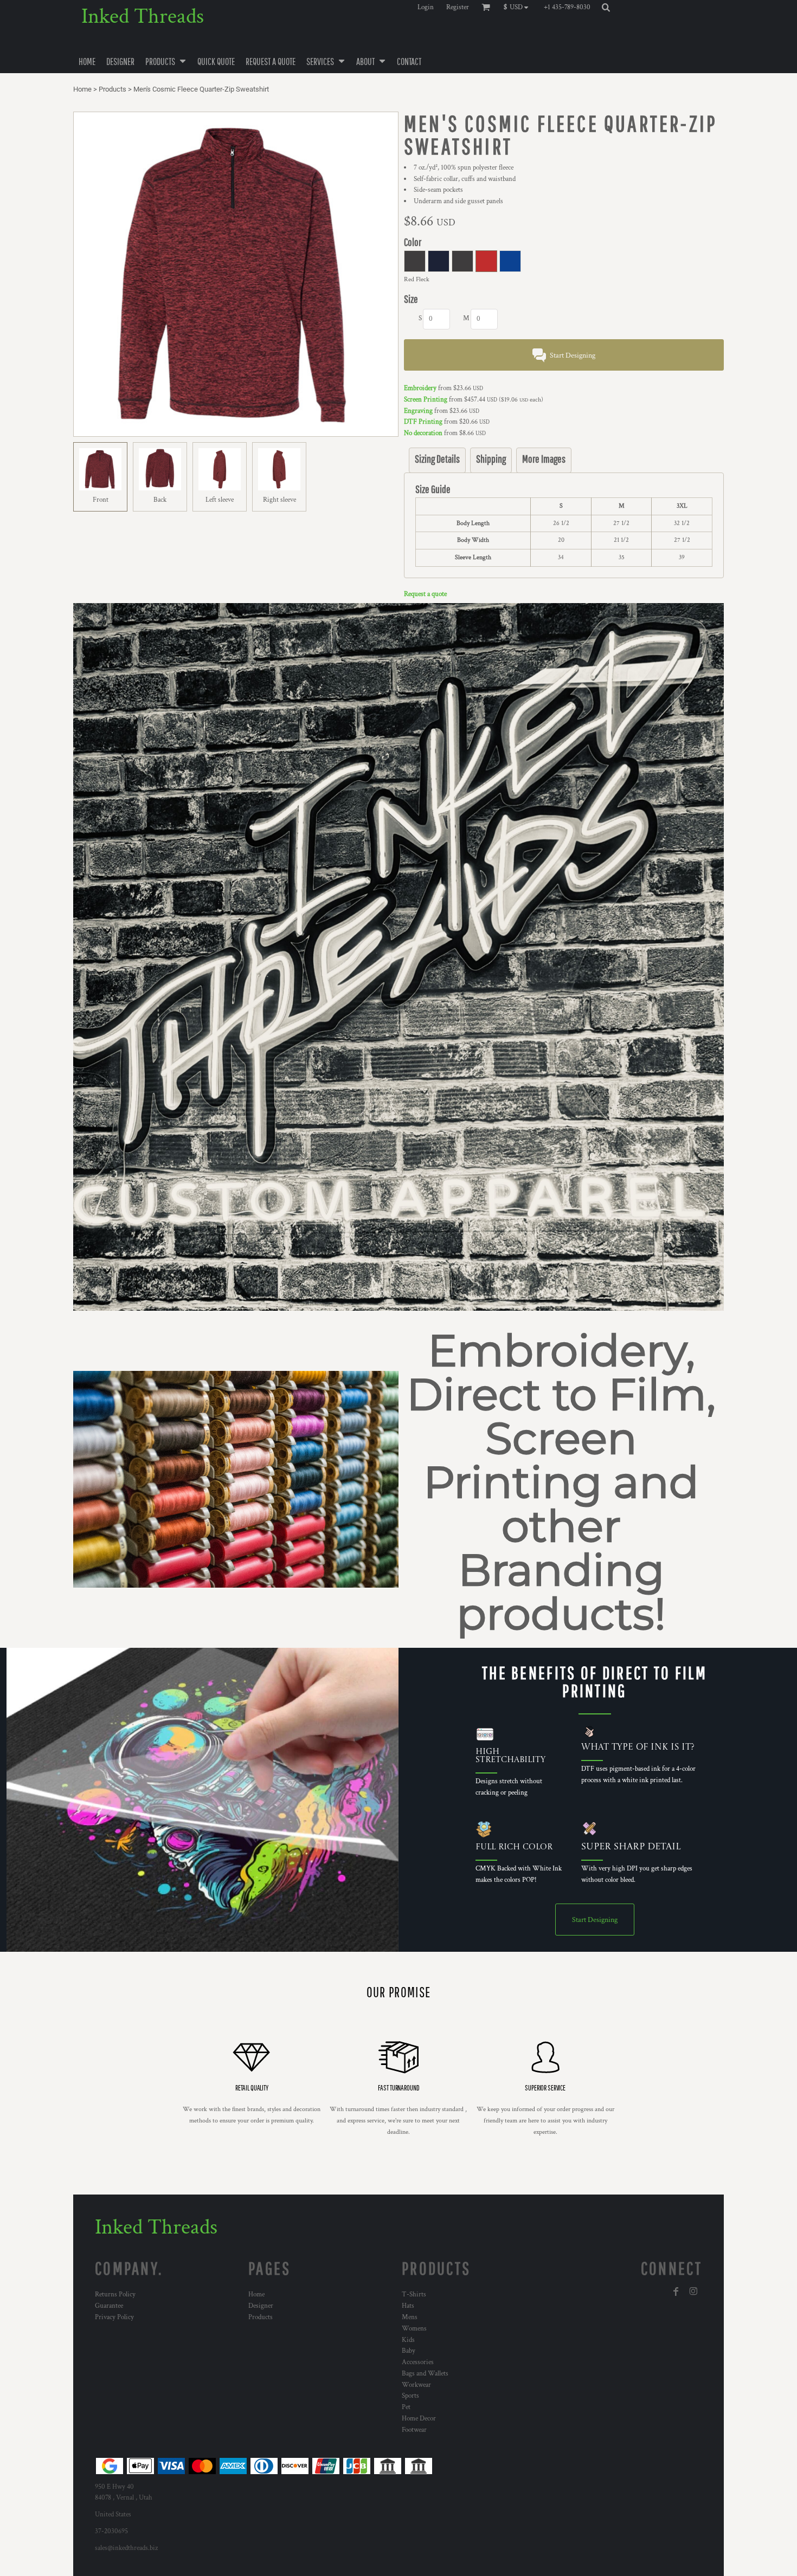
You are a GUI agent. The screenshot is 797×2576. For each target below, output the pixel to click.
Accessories (418, 2362)
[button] (519, 7)
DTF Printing (423, 422)
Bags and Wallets (425, 2374)
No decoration (423, 433)
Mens (410, 2317)
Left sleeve (220, 500)
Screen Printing (426, 400)
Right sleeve (279, 500)
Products (113, 89)
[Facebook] (676, 2292)
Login (426, 7)
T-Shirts (414, 2295)
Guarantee (109, 2306)
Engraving (418, 411)
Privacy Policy (114, 2317)
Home (82, 89)
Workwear (416, 2385)
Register (458, 7)
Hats (408, 2306)
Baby (409, 2351)
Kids (408, 2340)
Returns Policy (115, 2295)
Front (101, 500)
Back (160, 500)
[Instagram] (693, 2292)
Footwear (414, 2430)
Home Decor (419, 2419)
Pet (406, 2407)
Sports (410, 2396)
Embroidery (420, 388)
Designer (261, 2306)
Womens (414, 2329)
